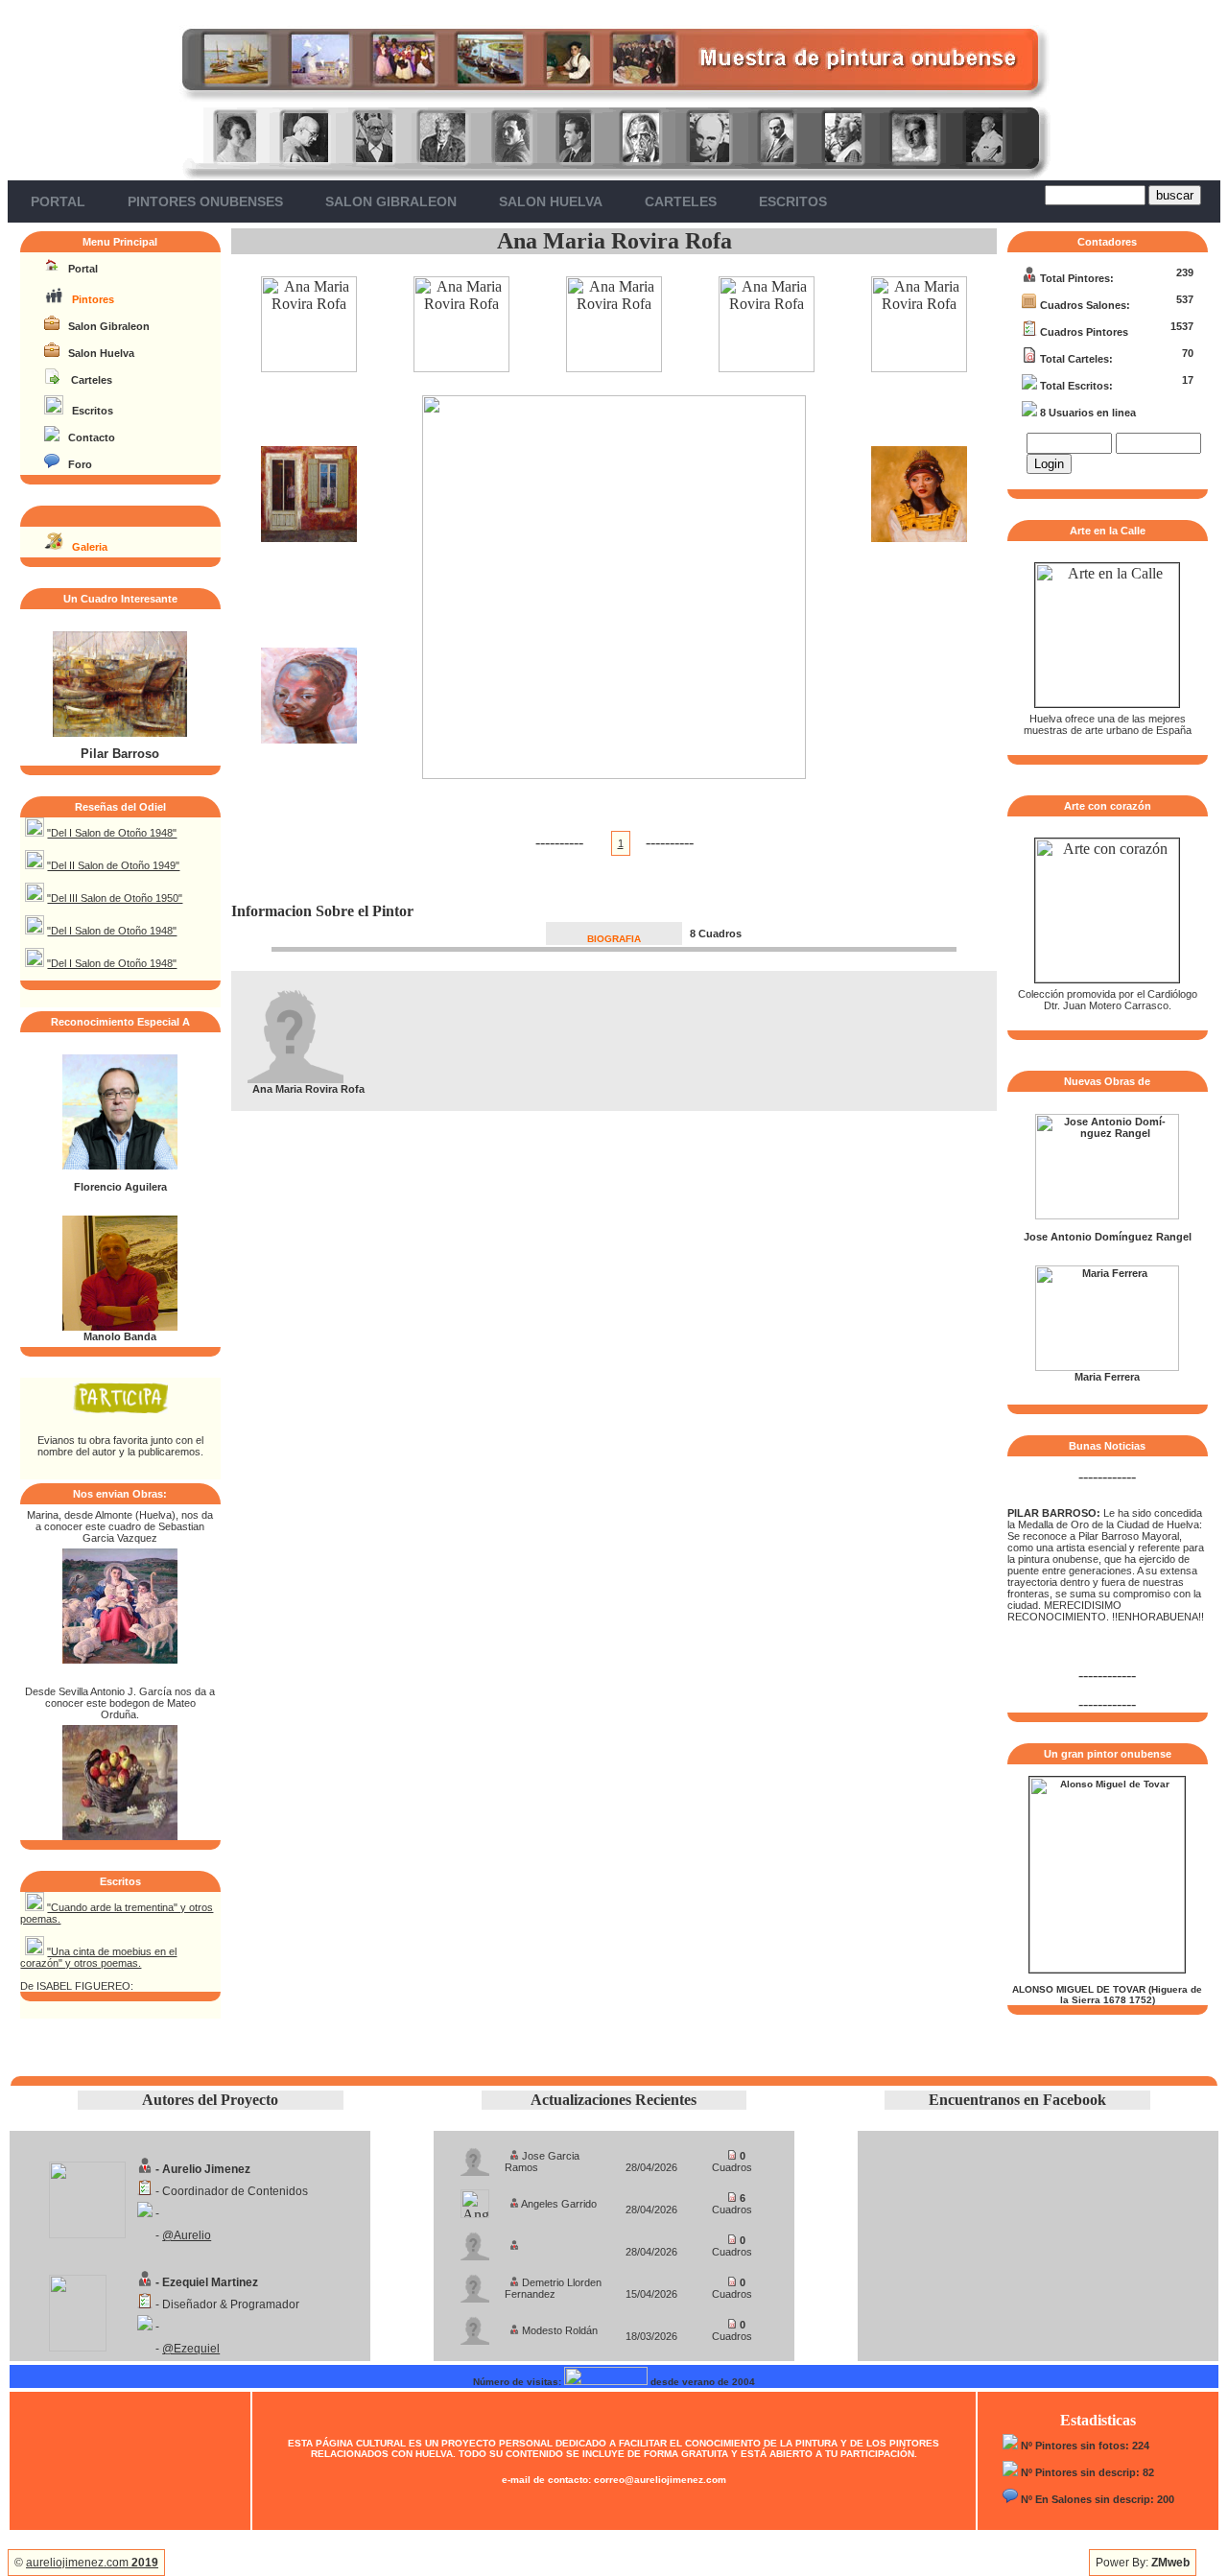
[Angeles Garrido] (475, 2198)
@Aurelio (187, 2235)
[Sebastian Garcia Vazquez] (120, 1658)
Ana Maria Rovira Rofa (614, 241)
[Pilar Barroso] (120, 733)
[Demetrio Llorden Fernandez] (475, 2283)
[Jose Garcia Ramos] (475, 2156)
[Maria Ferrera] (1107, 1367)
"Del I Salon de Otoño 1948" (112, 833)
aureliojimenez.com (92, 2563)
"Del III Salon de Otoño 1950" (115, 898)
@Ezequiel (191, 2349)
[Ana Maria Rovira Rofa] (309, 367)
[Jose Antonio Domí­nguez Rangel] (1107, 1216)
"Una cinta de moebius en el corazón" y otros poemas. (98, 1957)
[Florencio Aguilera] (120, 1166)
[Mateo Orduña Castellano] (120, 1835)
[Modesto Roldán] (475, 2325)
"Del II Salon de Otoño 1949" (113, 865)
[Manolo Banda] (120, 1327)
